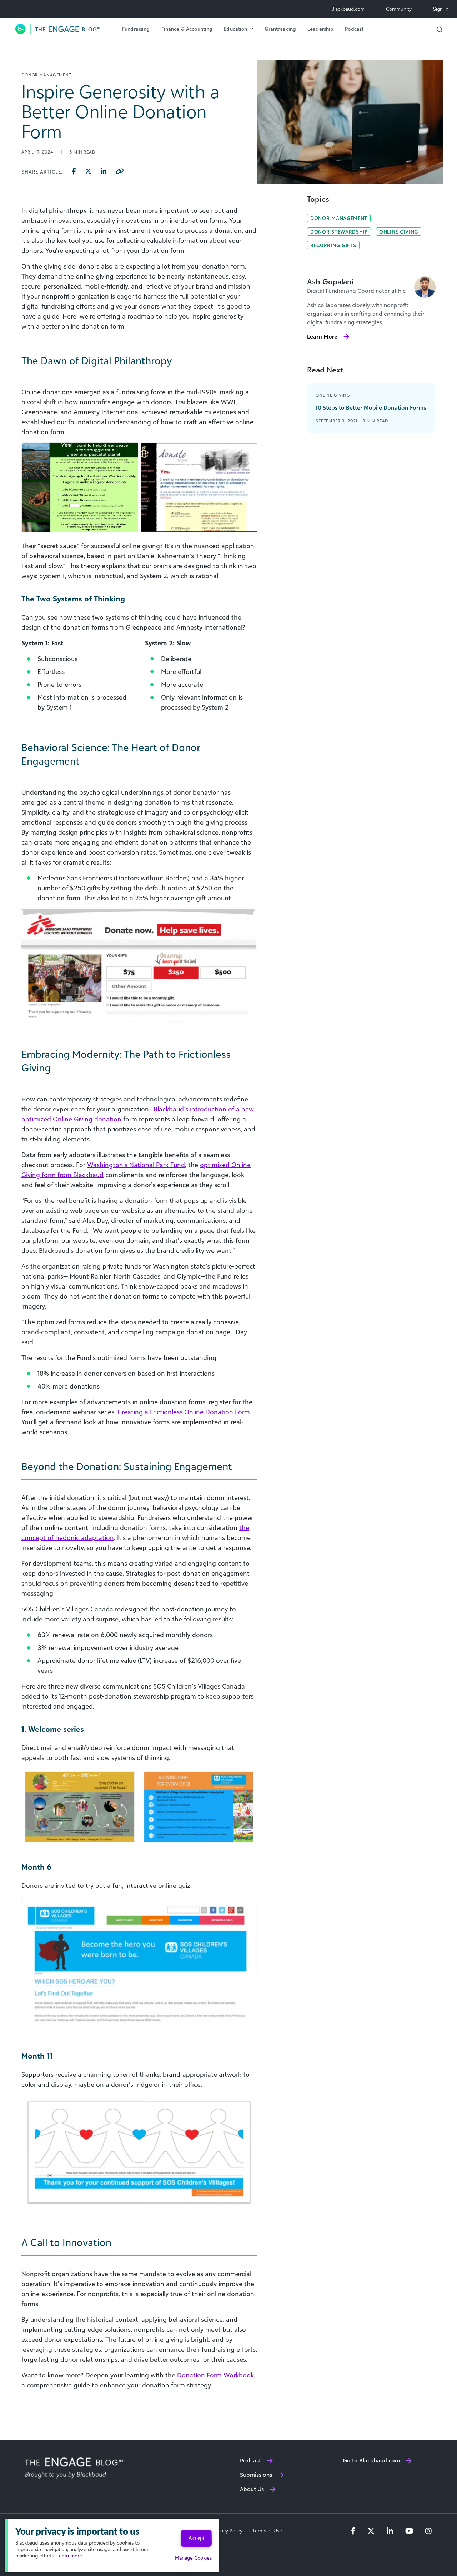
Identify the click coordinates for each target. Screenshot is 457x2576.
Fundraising (136, 29)
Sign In (441, 9)
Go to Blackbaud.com (371, 2460)
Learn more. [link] (70, 2555)
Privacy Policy (227, 2531)
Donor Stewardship (339, 232)
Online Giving (399, 232)
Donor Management (339, 218)
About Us (252, 2489)
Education (235, 29)
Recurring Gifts (333, 245)
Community (399, 9)
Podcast (354, 29)
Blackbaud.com (348, 9)
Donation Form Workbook (215, 2375)
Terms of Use (267, 2531)
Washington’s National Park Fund (136, 1165)
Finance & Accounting (187, 29)
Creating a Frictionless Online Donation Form (184, 1412)
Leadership (320, 29)
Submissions (256, 2475)
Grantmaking (280, 29)
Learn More (322, 336)
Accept (196, 2538)
